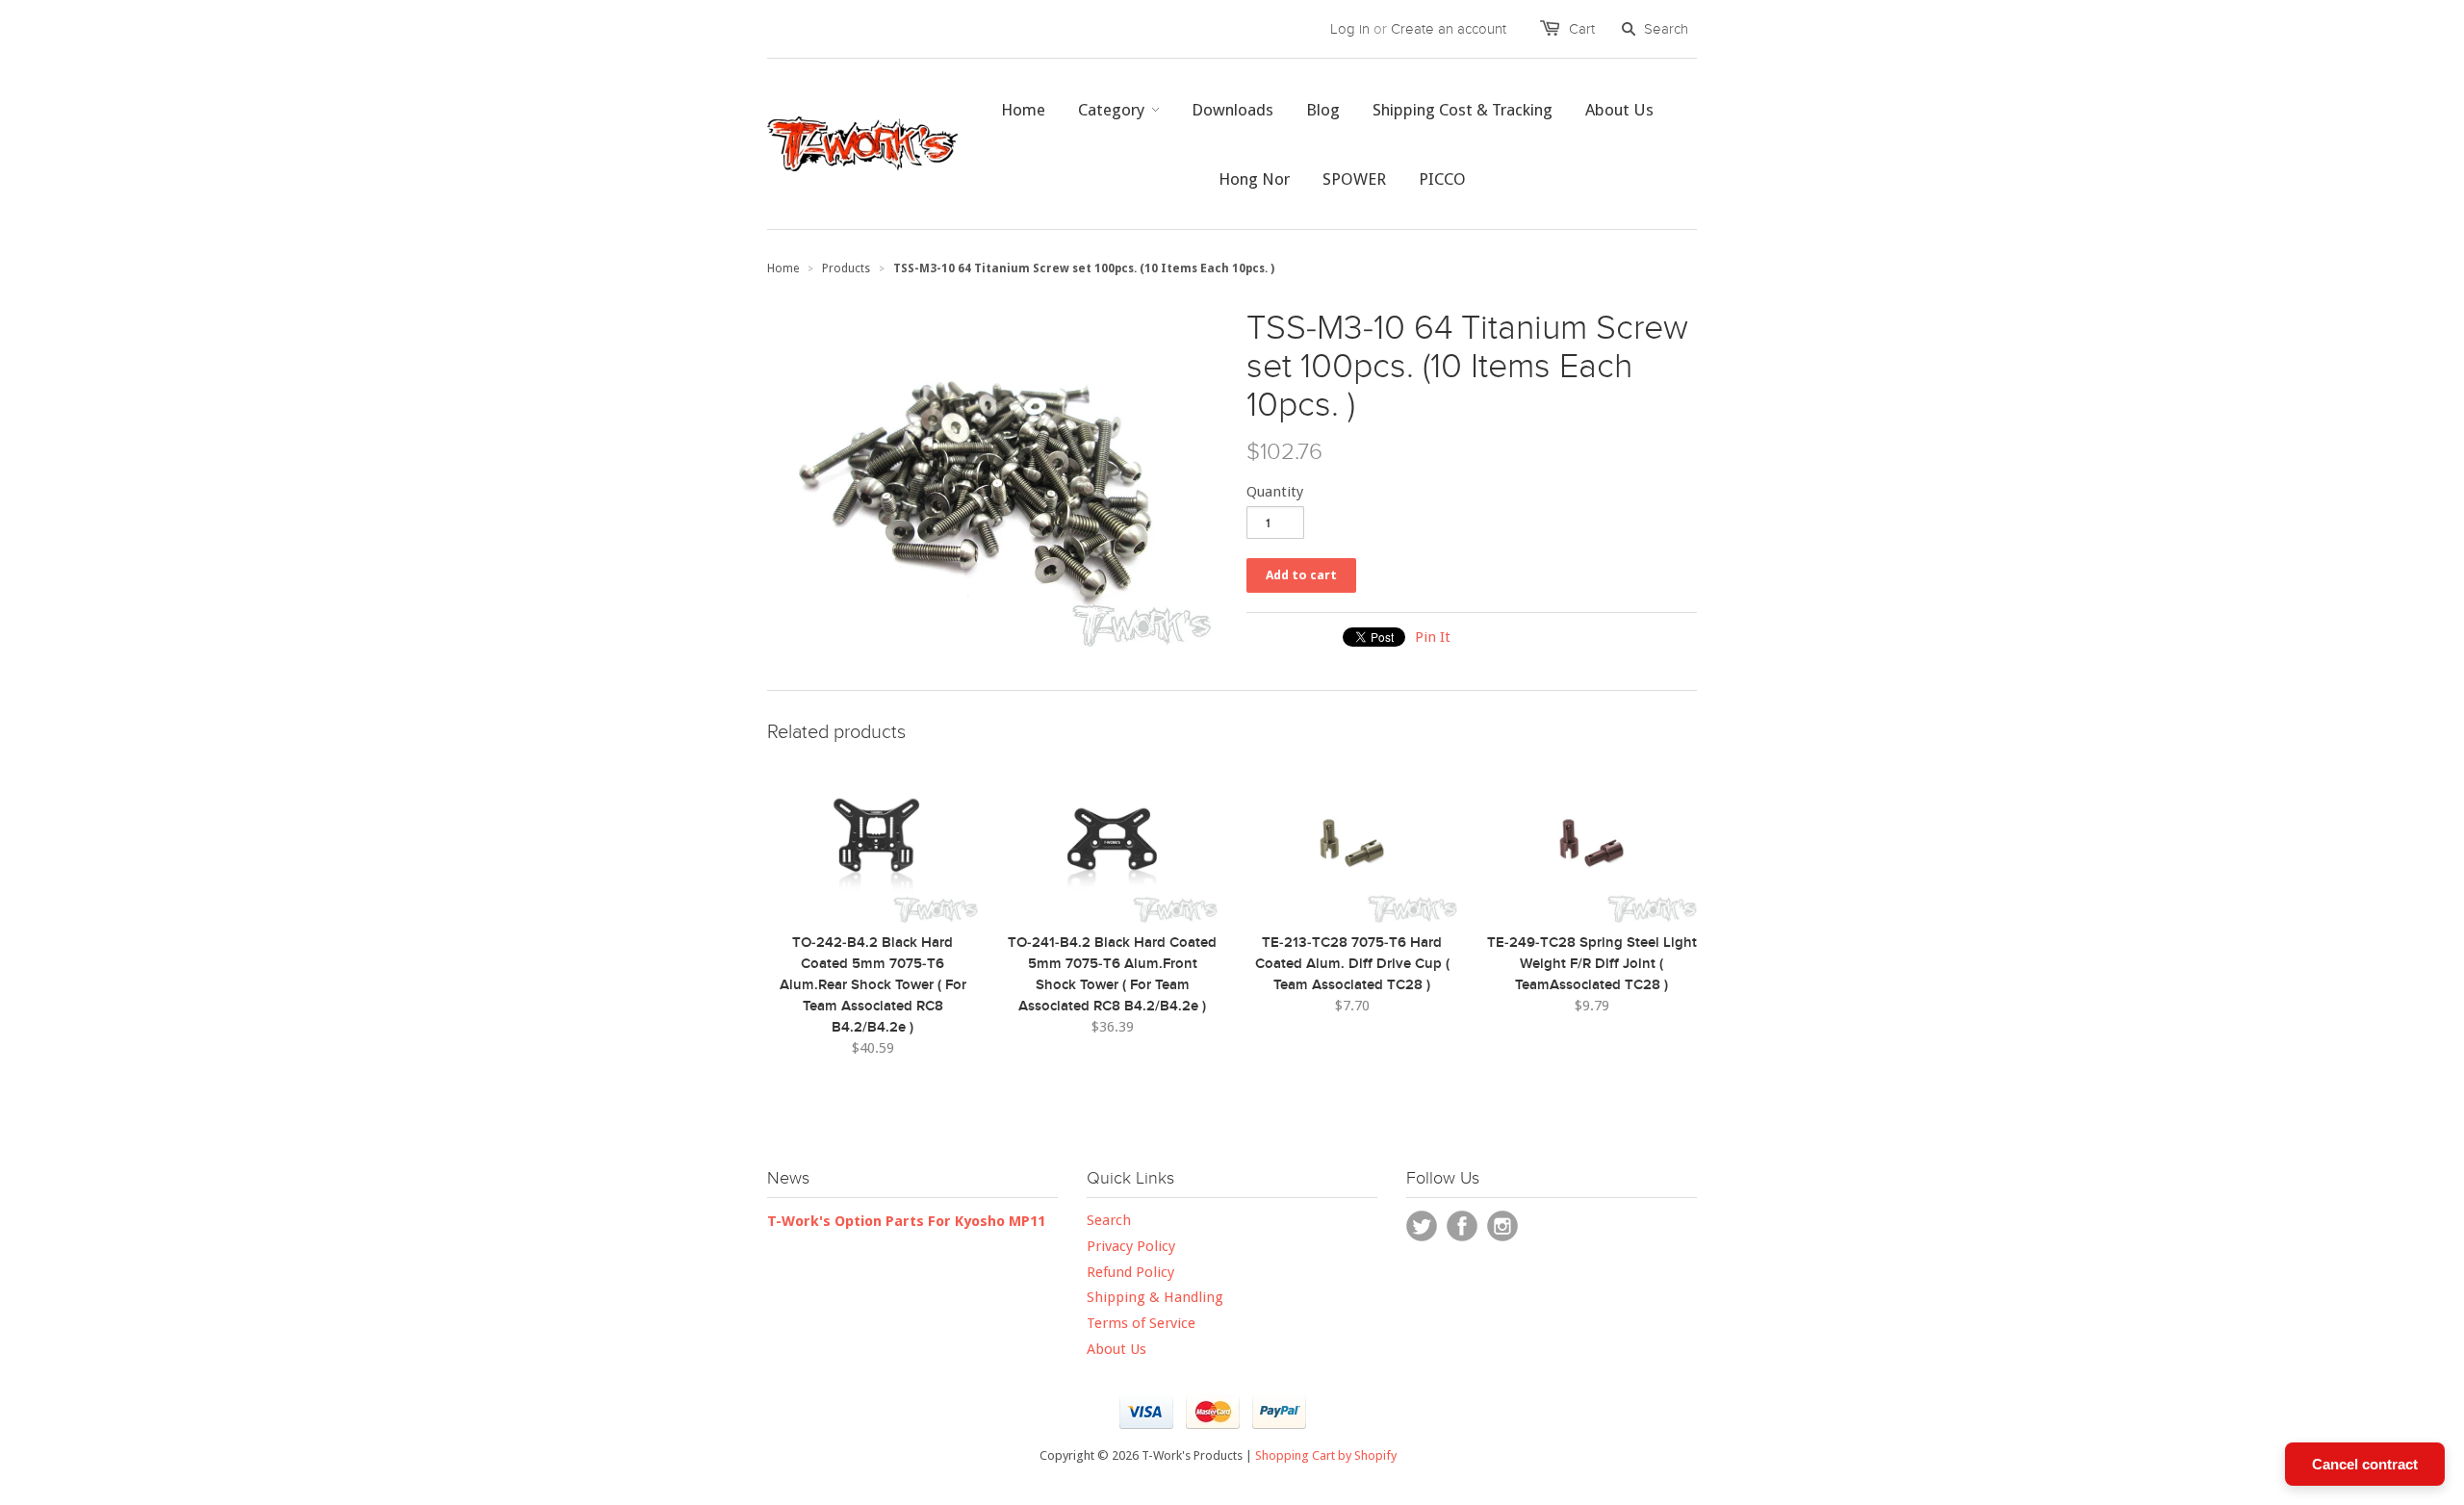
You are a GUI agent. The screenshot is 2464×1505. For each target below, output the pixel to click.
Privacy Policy (1131, 1246)
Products (846, 268)
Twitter (1422, 1226)
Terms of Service (1141, 1323)
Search (1109, 1220)
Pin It (1433, 637)
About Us (1116, 1349)
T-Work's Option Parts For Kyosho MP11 (906, 1221)
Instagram (1502, 1226)
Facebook (1462, 1226)
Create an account (1449, 29)
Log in (1350, 29)
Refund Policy (1130, 1272)
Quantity (1275, 492)
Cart (1582, 29)
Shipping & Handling (1155, 1297)
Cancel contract (2365, 1464)
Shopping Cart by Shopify (1326, 1455)
